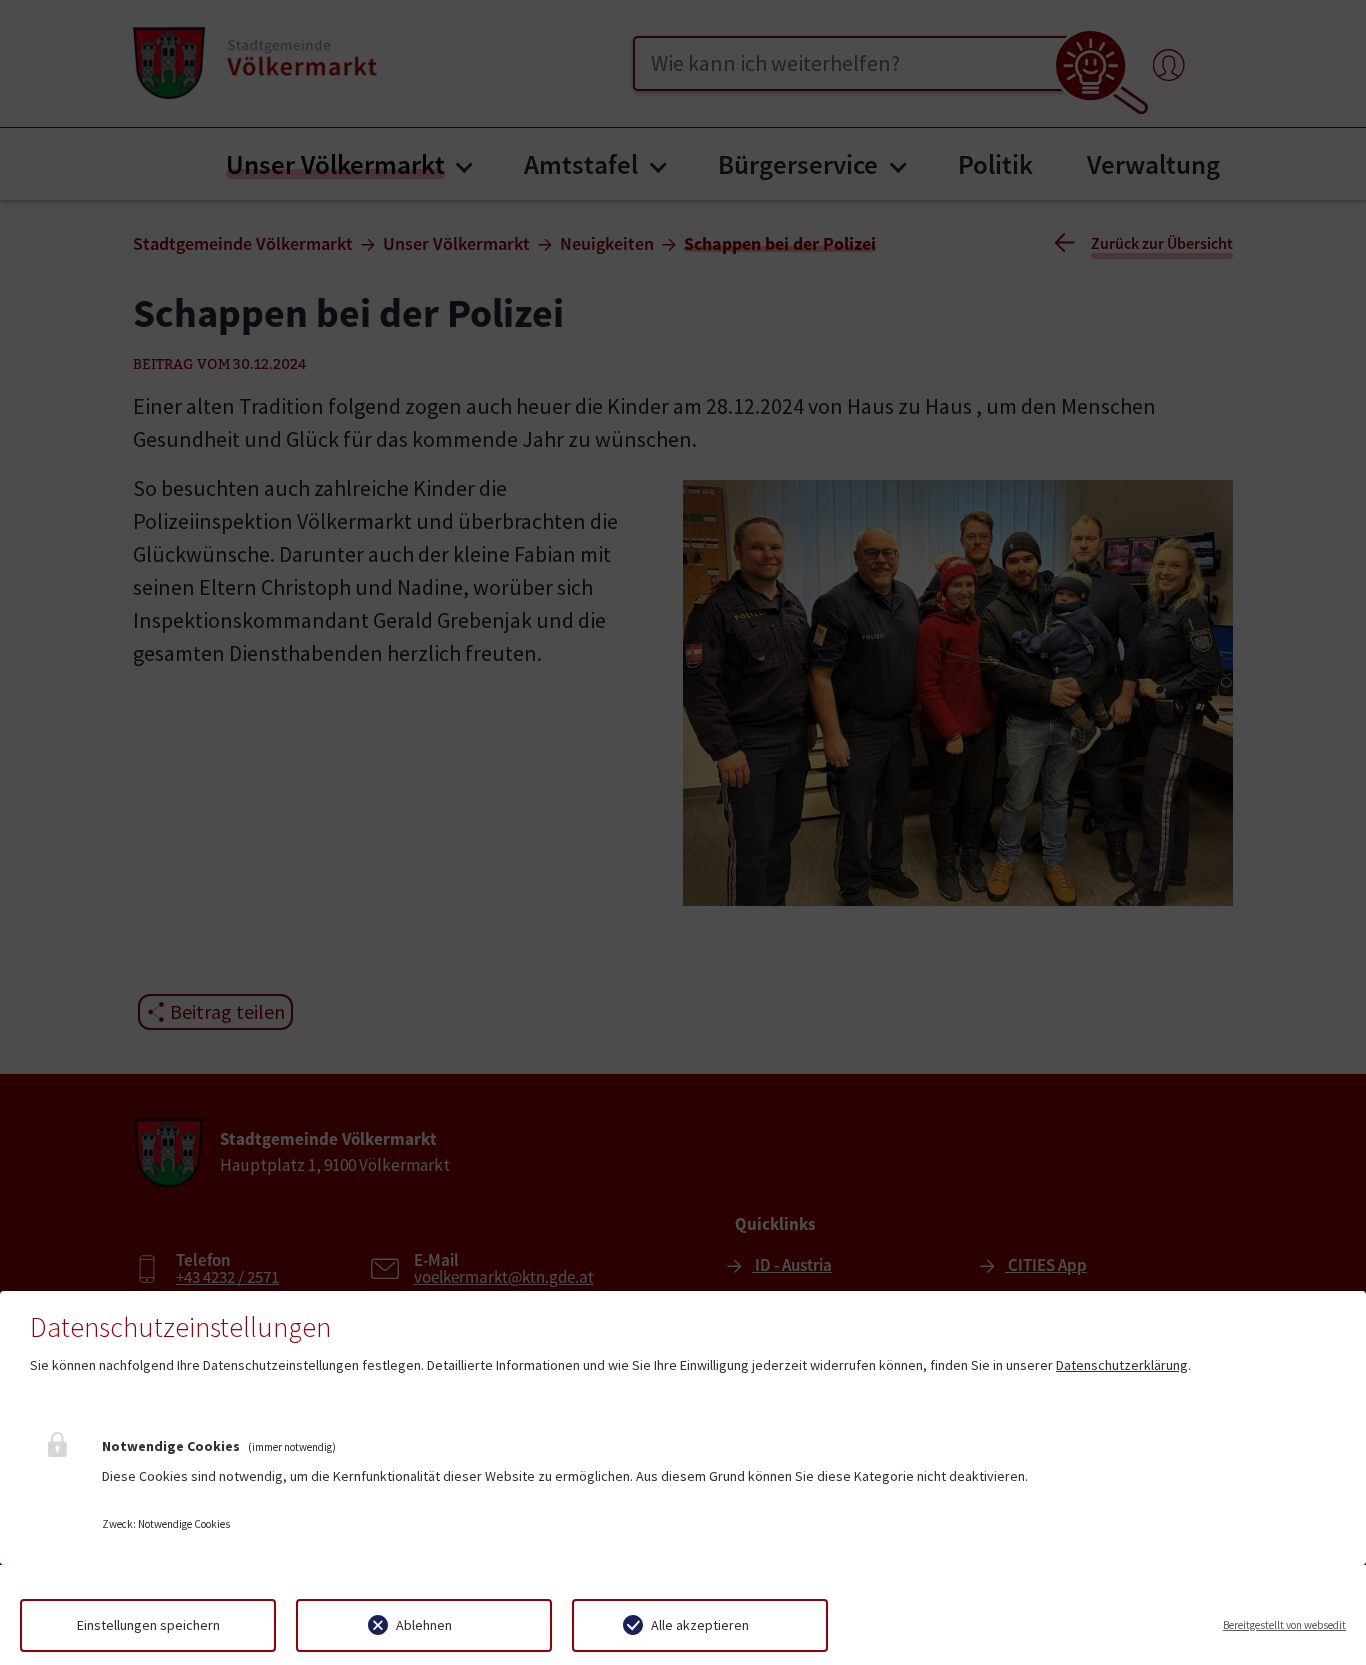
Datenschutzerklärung (1122, 1365)
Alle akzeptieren (700, 1625)
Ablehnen (424, 1625)
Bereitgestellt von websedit (1284, 1625)
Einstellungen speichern (148, 1625)
